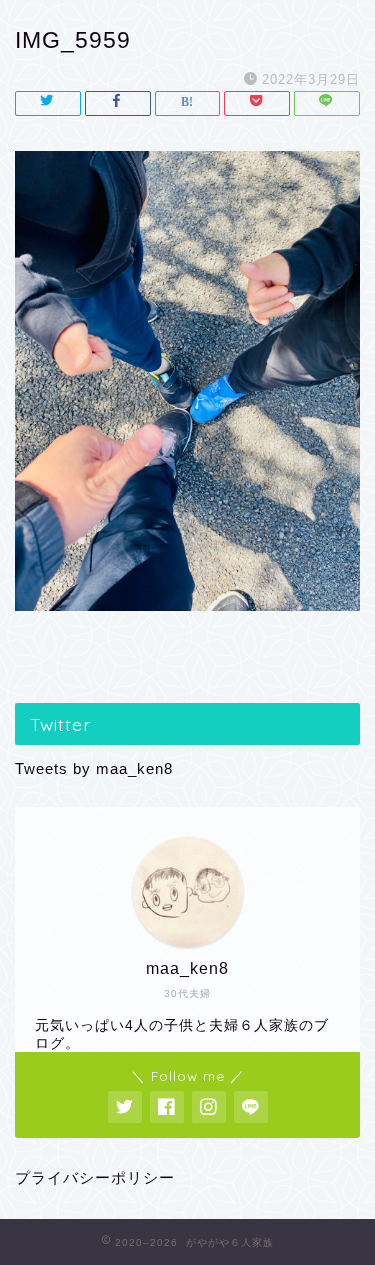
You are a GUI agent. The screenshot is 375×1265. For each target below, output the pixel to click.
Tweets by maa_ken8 (94, 768)
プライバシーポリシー (95, 1177)
